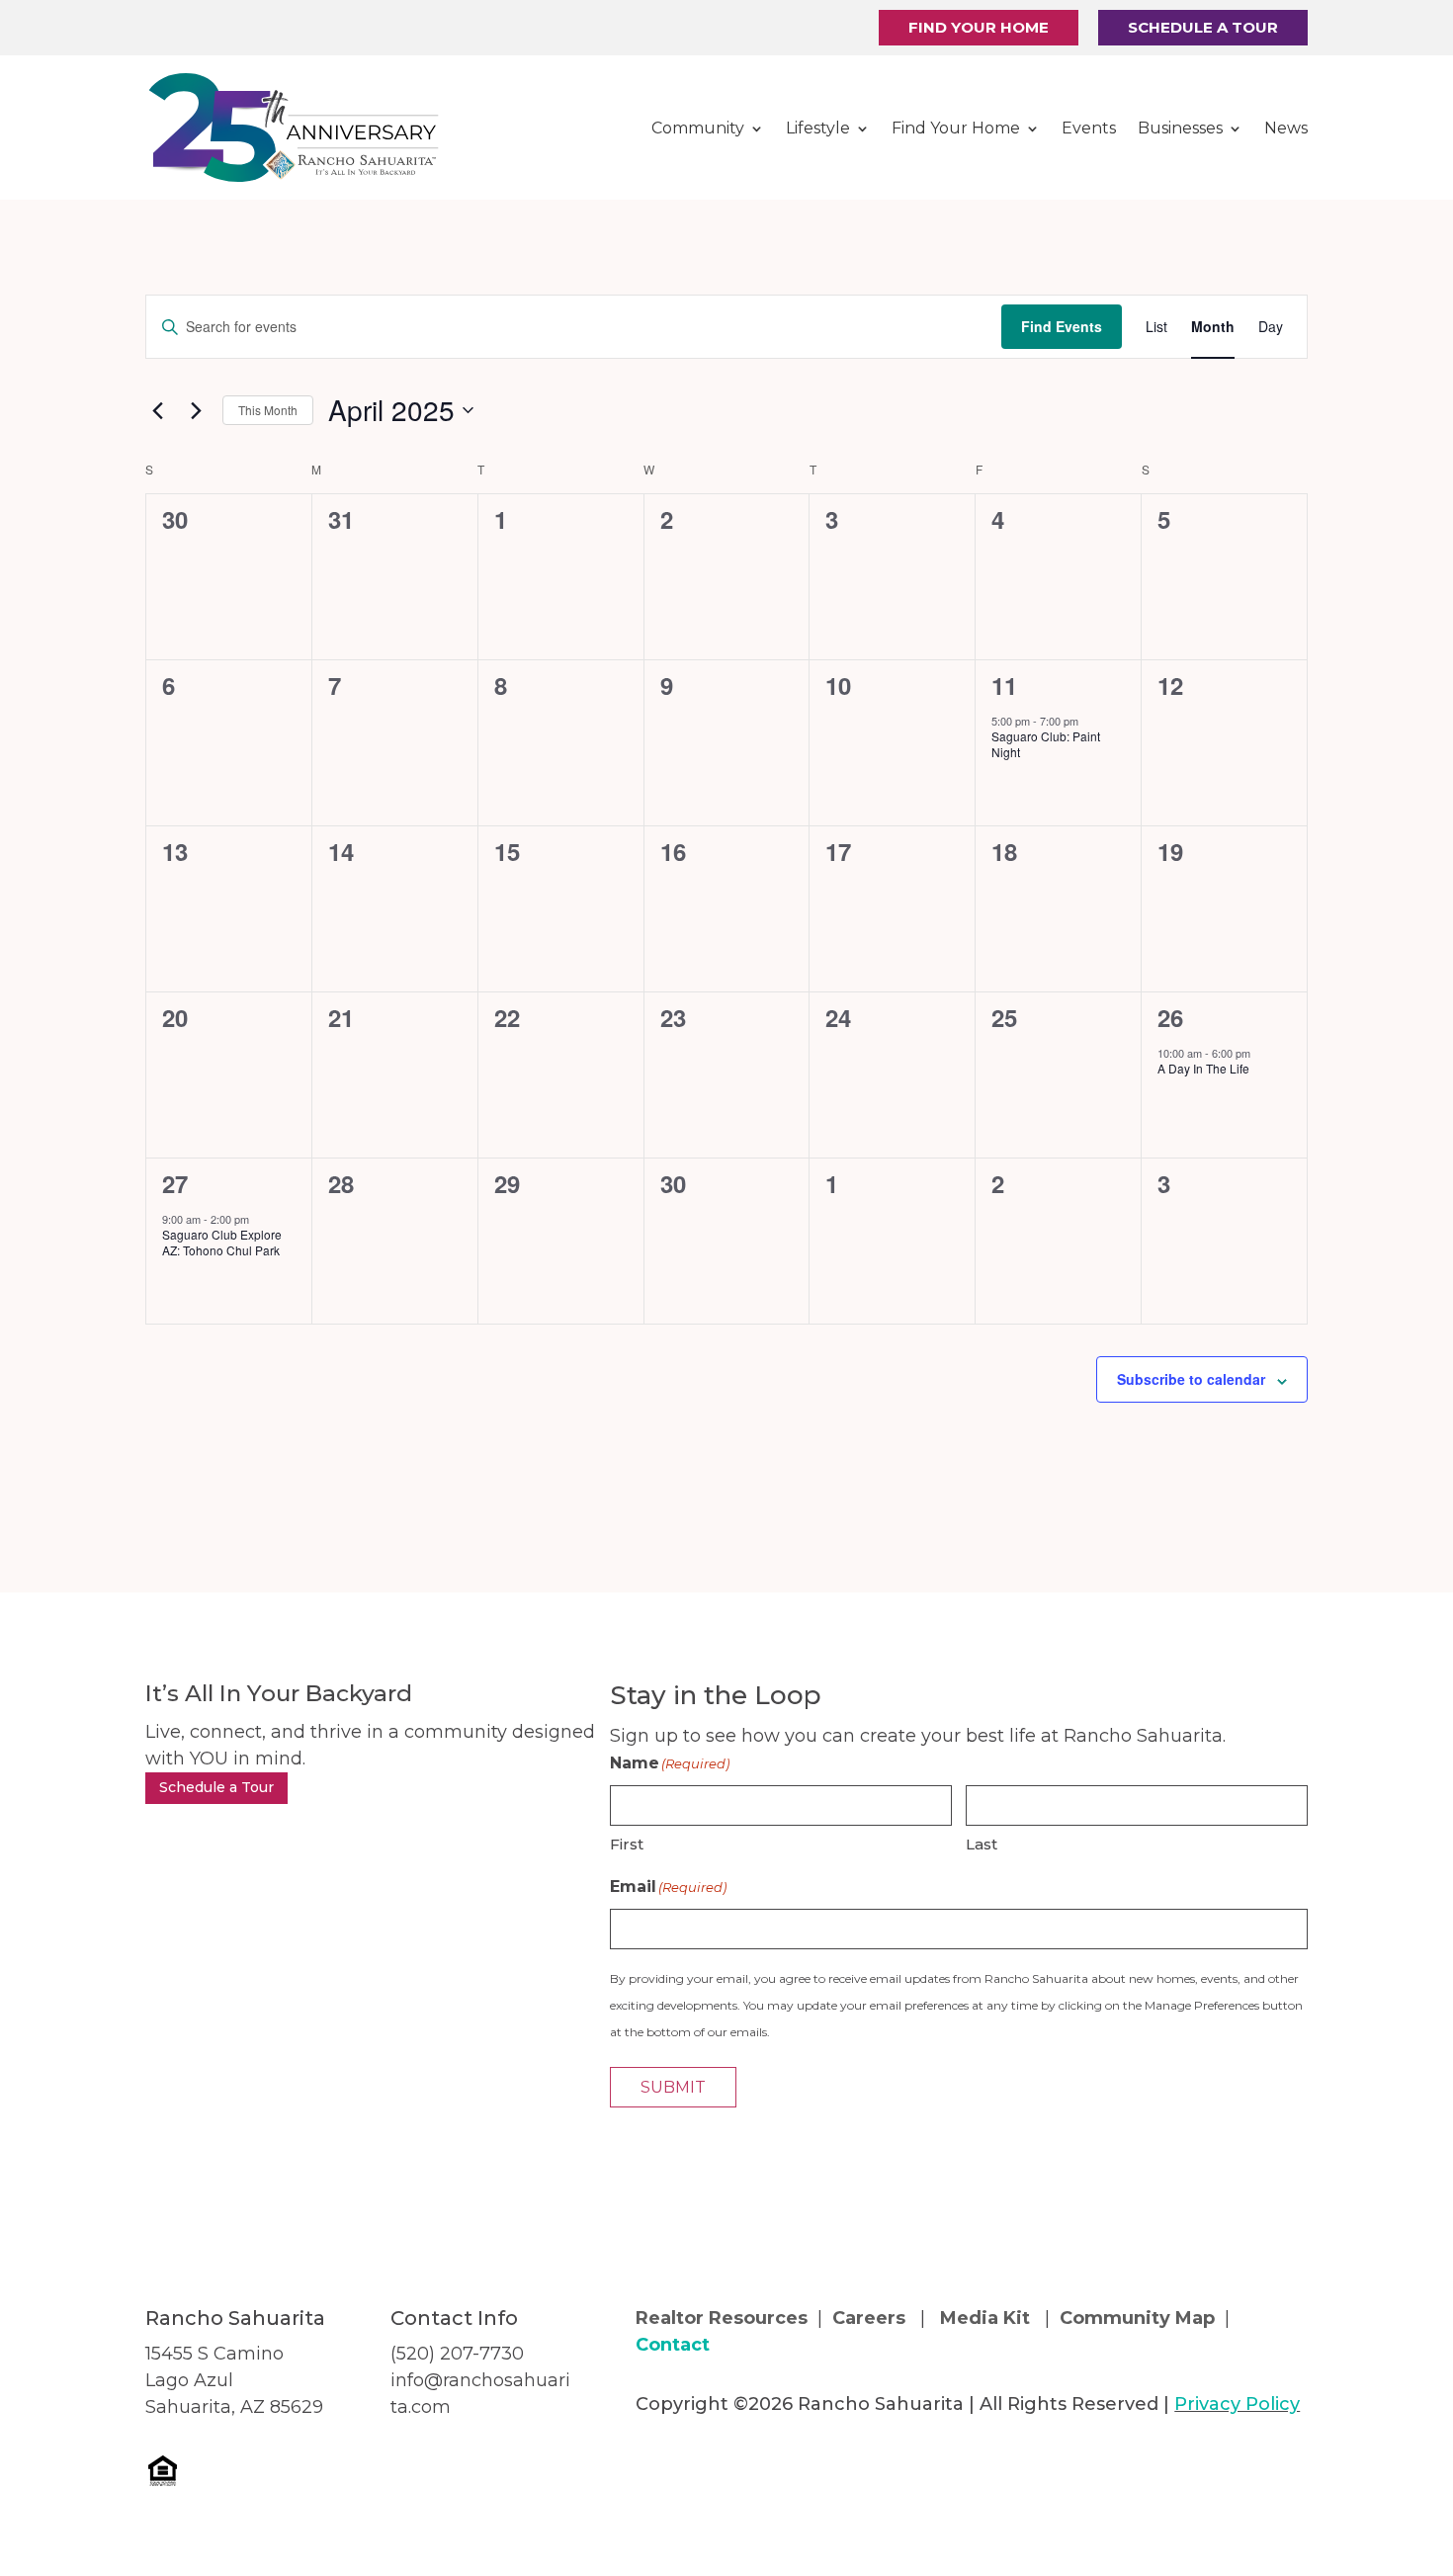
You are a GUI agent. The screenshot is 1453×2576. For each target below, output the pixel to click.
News (1286, 128)
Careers (871, 2318)
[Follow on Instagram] (691, 2465)
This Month (268, 410)
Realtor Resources (722, 2318)
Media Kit (985, 2318)
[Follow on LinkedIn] (770, 2465)
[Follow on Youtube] (730, 2465)
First (627, 1844)
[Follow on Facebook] (651, 2465)
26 (1170, 1017)
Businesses (1180, 128)
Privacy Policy (1237, 2404)
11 (1004, 685)
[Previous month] (157, 410)
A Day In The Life (1203, 1068)
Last (982, 1844)
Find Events (1062, 326)
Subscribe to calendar (1191, 1379)
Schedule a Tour (1203, 27)
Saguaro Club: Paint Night (1046, 744)
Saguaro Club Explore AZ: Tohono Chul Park (222, 1243)
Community (698, 128)
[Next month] (196, 410)
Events (1089, 128)
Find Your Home (979, 27)
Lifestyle (818, 128)
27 (175, 1183)
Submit (673, 2087)
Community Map (1137, 2318)
